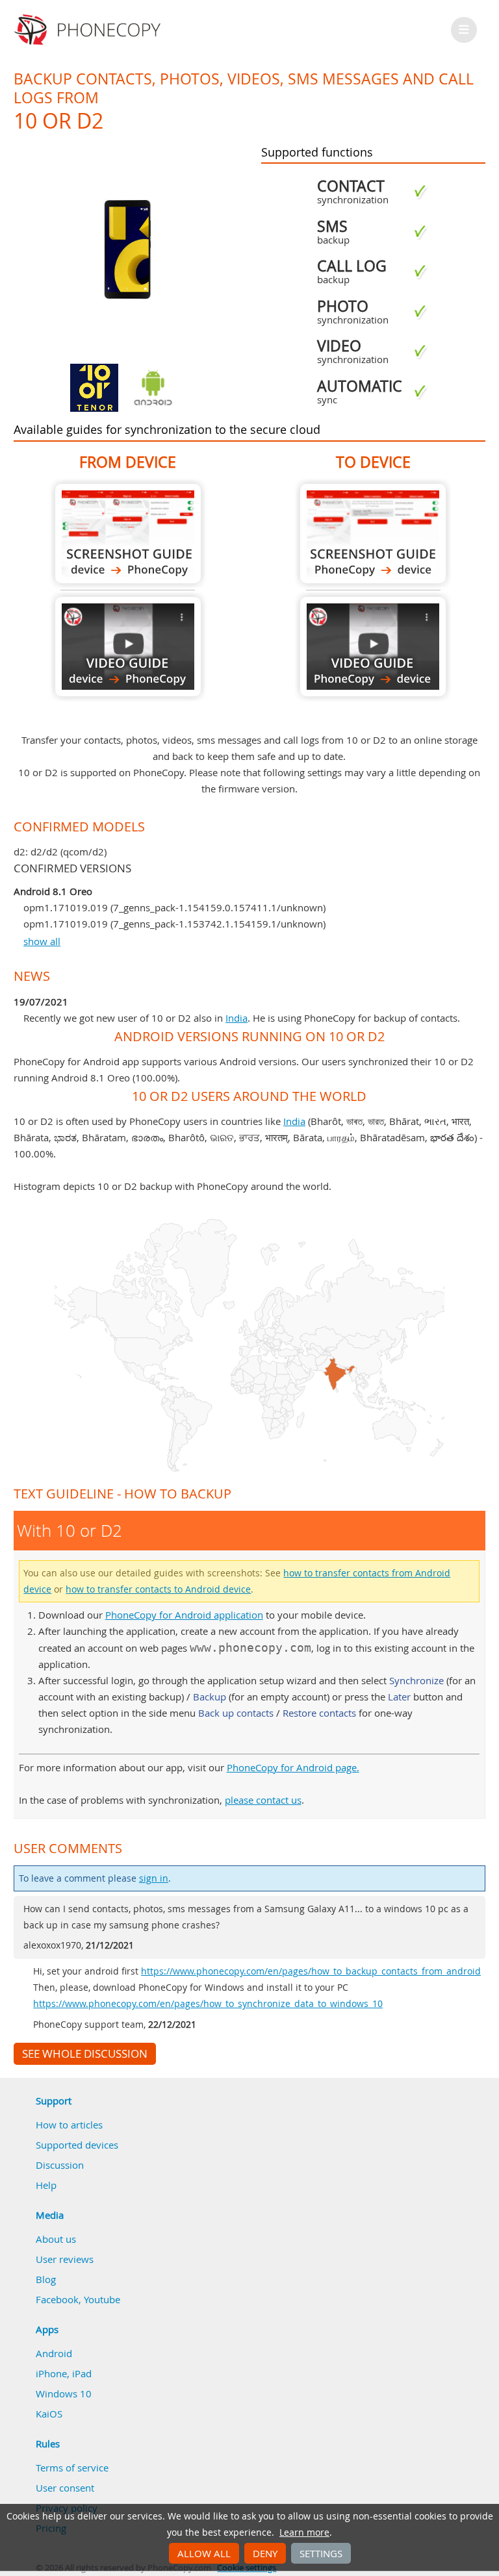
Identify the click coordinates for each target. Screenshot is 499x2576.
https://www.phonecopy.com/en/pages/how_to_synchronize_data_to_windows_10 (208, 2004)
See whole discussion (85, 2054)
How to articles (69, 2125)
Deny (265, 2553)
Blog (46, 2279)
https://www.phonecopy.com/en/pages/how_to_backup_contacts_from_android (311, 1971)
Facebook (57, 2299)
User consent (65, 2488)
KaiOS (49, 2414)
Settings (321, 2553)
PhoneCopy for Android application (184, 1615)
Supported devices (77, 2145)
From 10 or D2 (128, 534)
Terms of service (72, 2468)
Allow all (204, 2553)
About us (56, 2239)
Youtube (102, 2299)
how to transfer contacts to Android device (158, 1589)
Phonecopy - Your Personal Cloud (89, 30)
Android (54, 2353)
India (237, 1018)
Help (46, 2185)
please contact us (263, 1800)
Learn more (304, 2532)
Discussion (60, 2165)
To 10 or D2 (373, 534)
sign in (154, 1878)
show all (42, 941)
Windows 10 (64, 2393)
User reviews (65, 2259)
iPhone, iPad (64, 2373)
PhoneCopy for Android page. (293, 1767)
